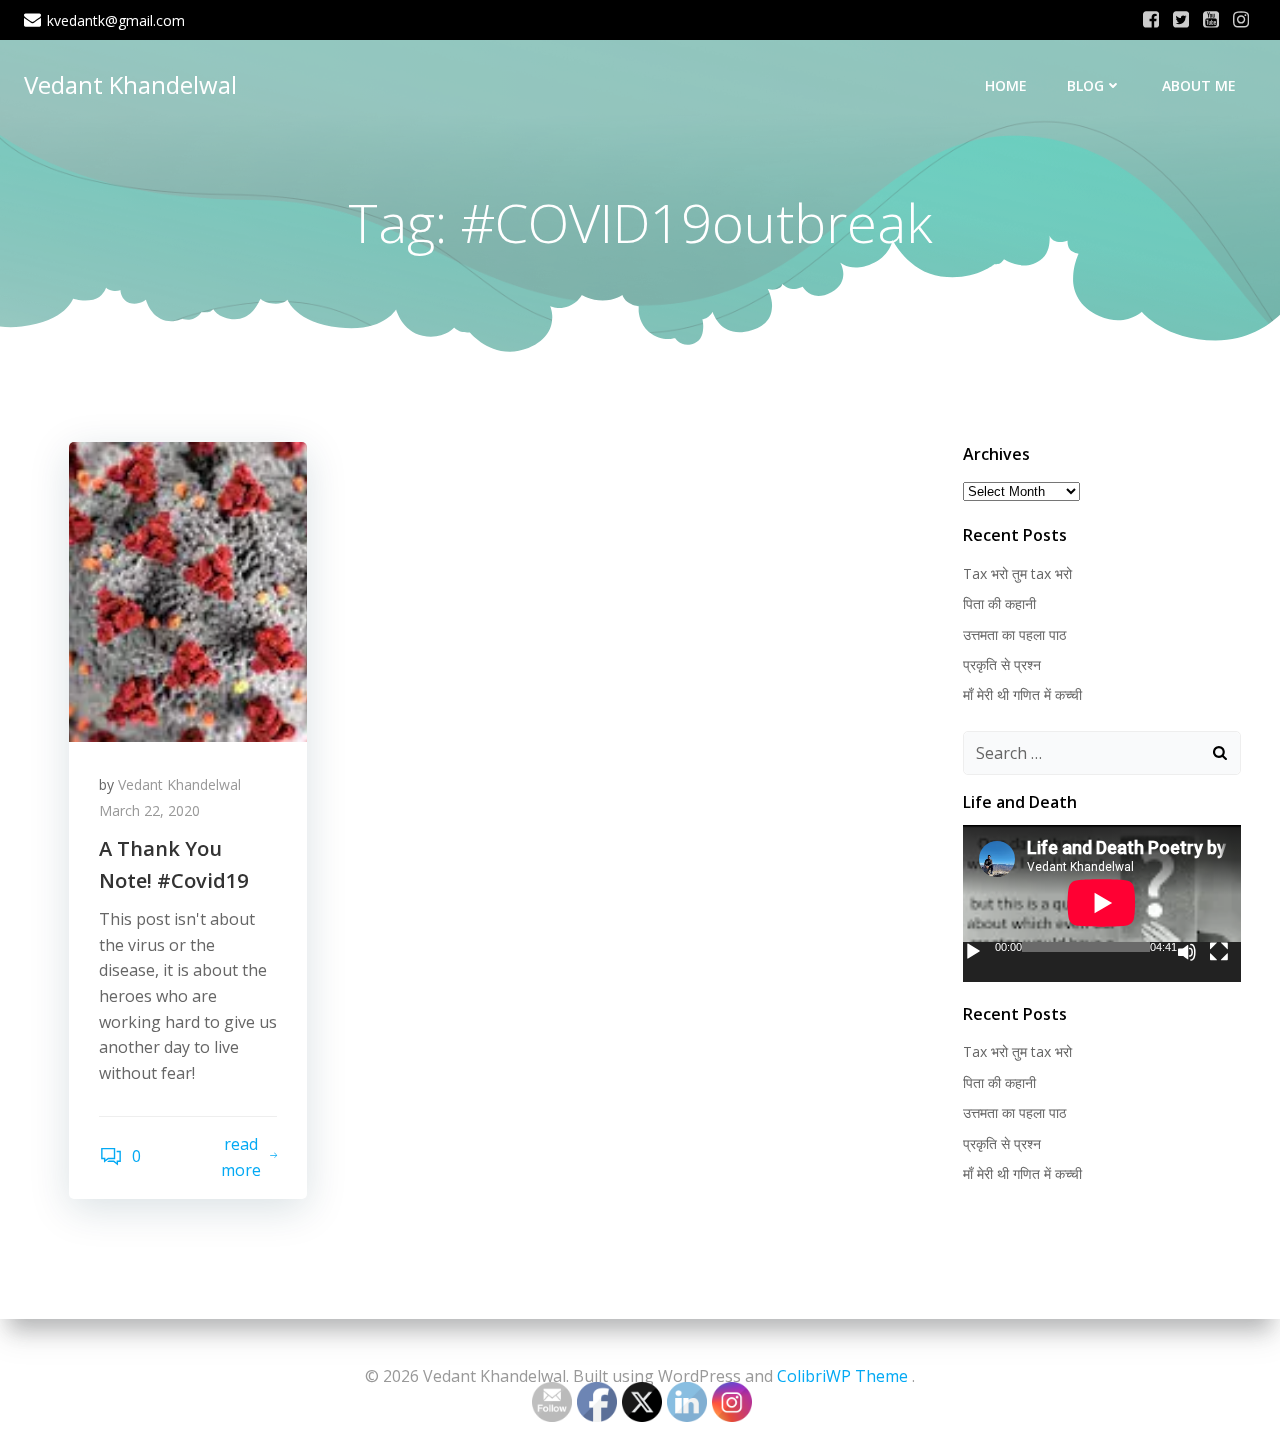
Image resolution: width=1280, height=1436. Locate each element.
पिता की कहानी (999, 603)
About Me (1199, 85)
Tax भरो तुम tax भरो (1017, 573)
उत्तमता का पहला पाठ (1014, 634)
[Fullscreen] (1219, 952)
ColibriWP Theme (842, 1376)
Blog (1085, 85)
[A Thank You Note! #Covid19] (188, 590)
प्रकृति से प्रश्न (1002, 664)
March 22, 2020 (149, 810)
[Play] (973, 952)
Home (1006, 85)
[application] (1102, 903)
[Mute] (1187, 952)
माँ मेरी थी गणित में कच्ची (1022, 694)
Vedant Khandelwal (130, 84)
